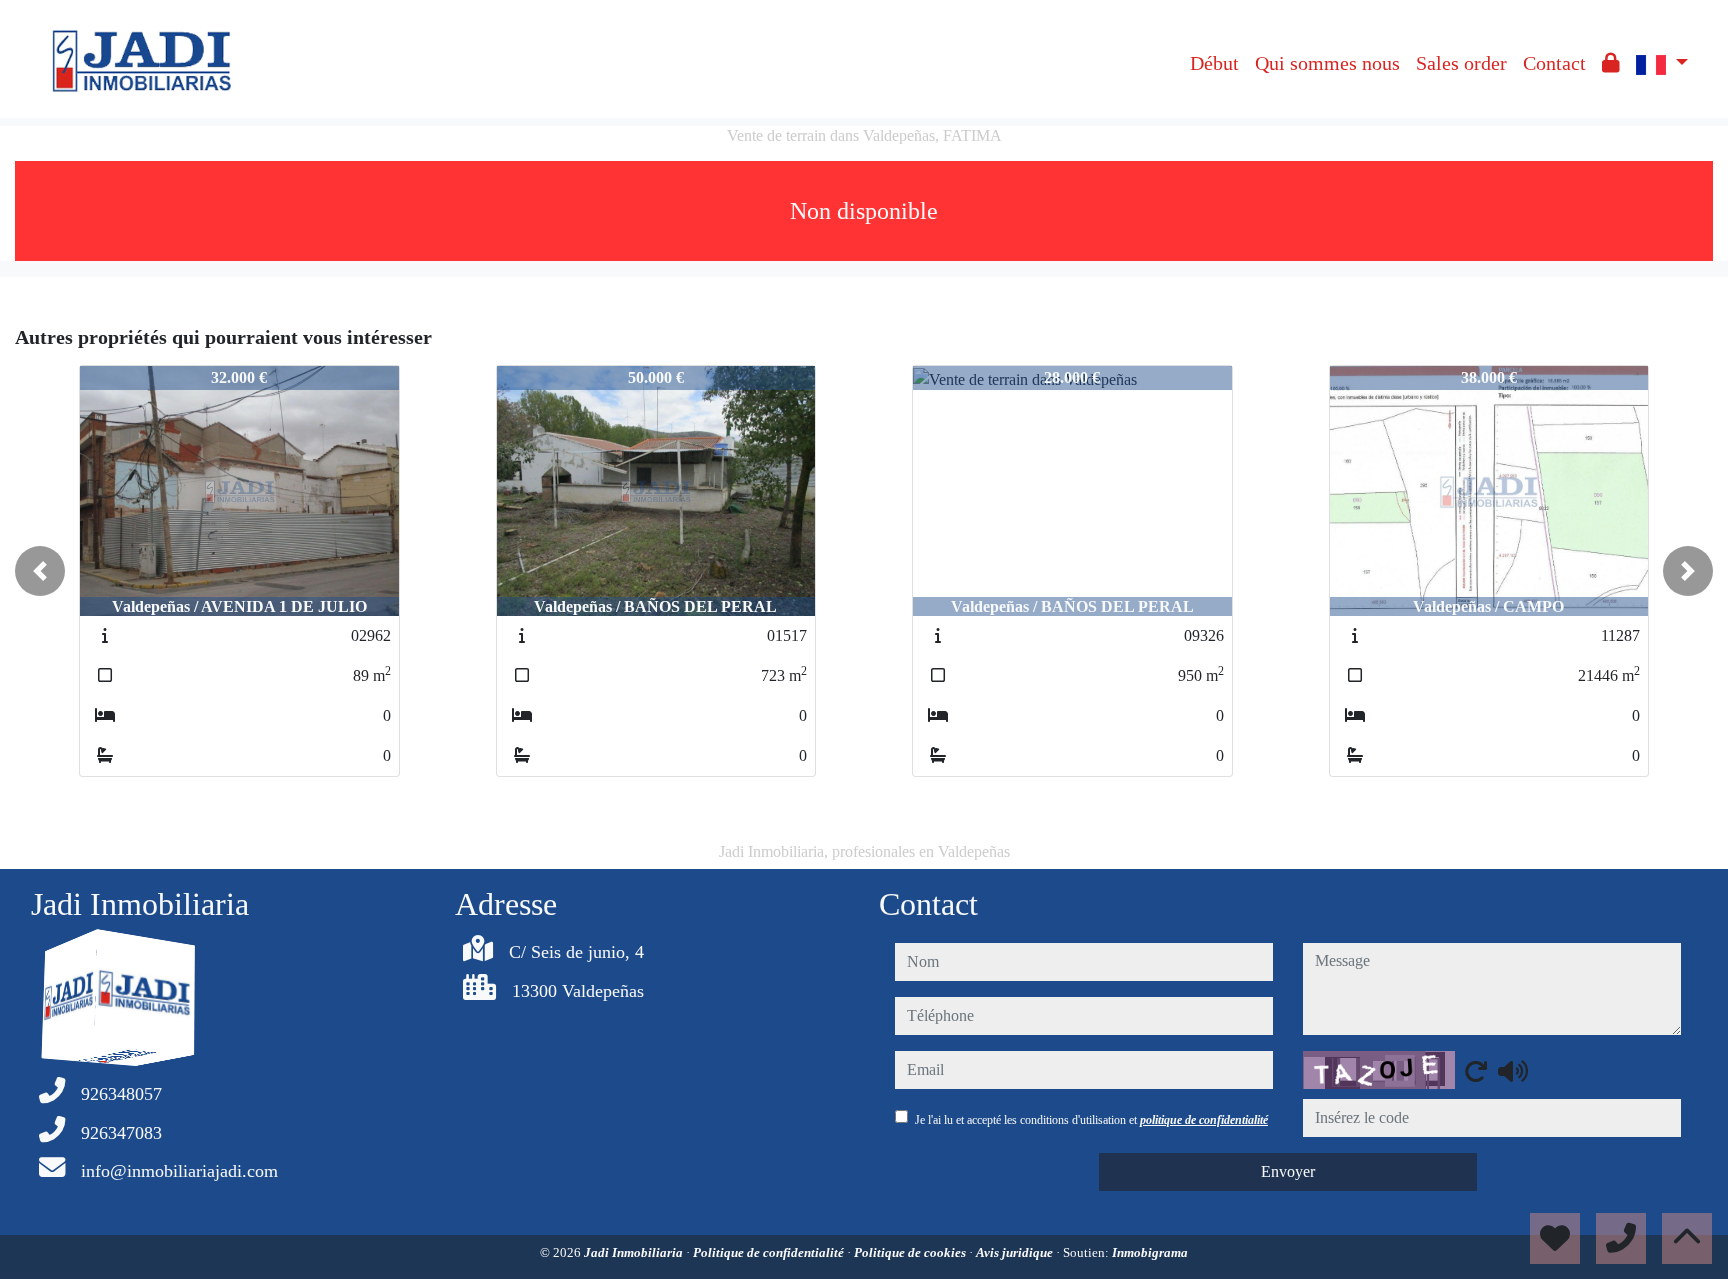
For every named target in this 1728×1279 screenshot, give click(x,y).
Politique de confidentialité (770, 1252)
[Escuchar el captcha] (1513, 1071)
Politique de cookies (911, 1252)
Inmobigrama (1150, 1252)
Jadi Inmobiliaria (635, 1252)
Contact (1554, 63)
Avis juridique (1016, 1252)
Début (1214, 63)
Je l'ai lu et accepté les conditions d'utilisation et (1091, 1120)
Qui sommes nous (1327, 63)
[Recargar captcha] (1476, 1071)
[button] (40, 571)
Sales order (1461, 63)
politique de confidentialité (1204, 1120)
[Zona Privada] (1611, 63)
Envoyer (1288, 1171)
